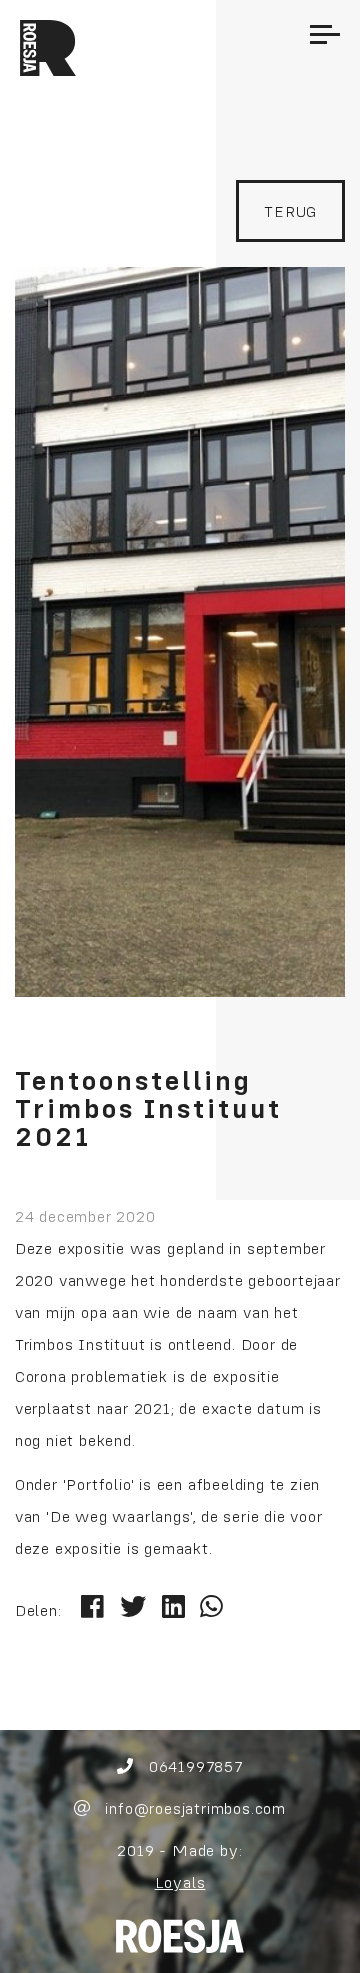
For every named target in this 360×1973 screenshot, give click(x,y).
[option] (180, 632)
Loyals (180, 1882)
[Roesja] (180, 1934)
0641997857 (193, 1766)
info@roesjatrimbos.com (193, 1808)
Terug (290, 211)
